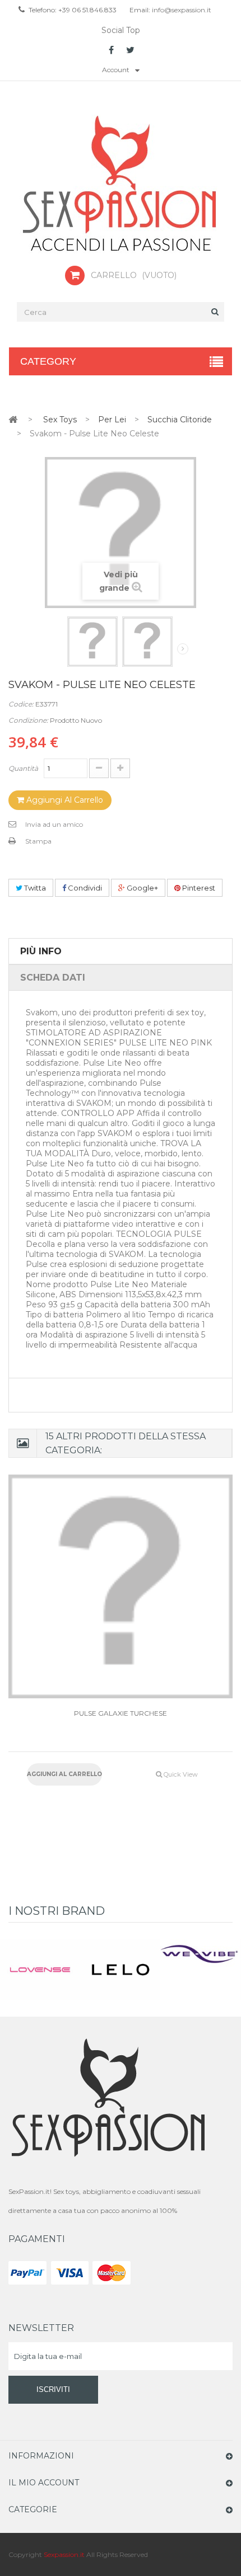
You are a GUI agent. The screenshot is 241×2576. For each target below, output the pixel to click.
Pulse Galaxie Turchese (121, 1713)
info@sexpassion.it (181, 10)
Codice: (21, 704)
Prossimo (183, 649)
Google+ (142, 888)
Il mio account (44, 2483)
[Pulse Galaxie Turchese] (121, 1586)
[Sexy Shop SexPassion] (121, 185)
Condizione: (28, 720)
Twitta (34, 888)
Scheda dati (53, 978)
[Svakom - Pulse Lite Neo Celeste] (92, 642)
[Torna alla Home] (13, 419)
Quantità (23, 768)
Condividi (84, 888)
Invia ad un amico (54, 824)
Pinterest (198, 888)
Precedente (60, 651)
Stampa (38, 841)
